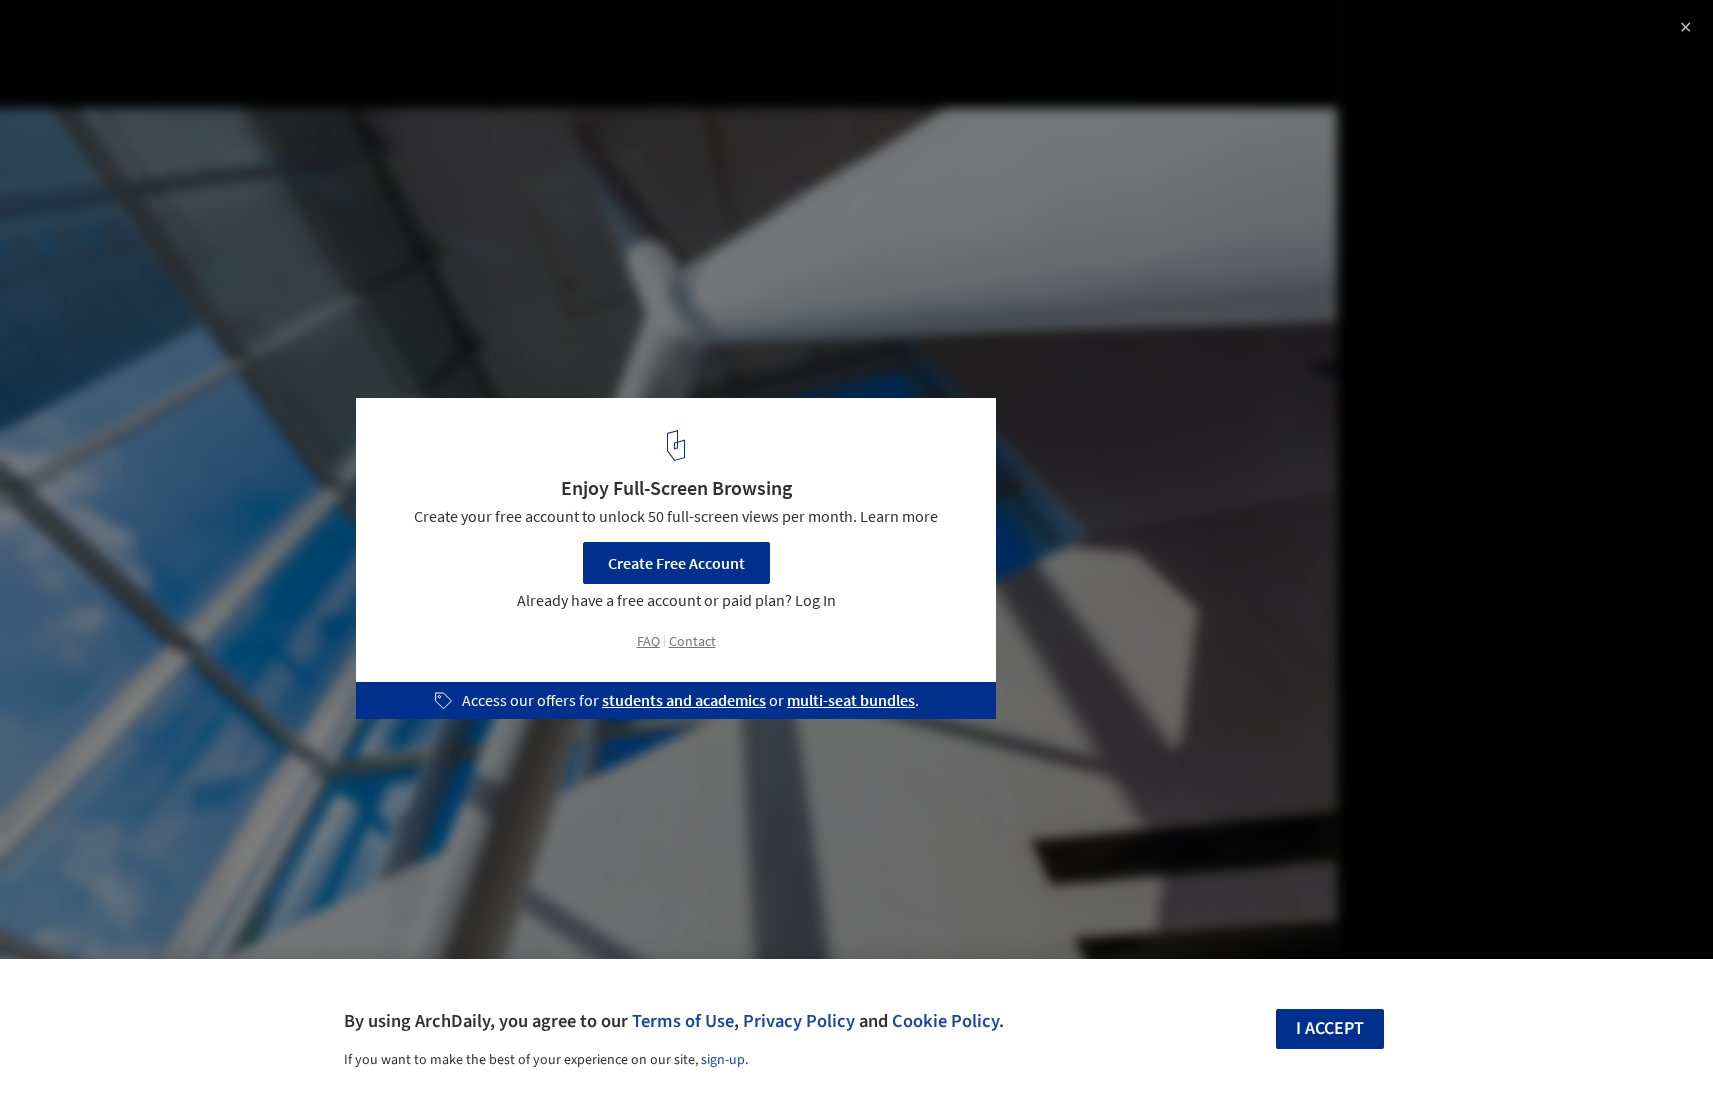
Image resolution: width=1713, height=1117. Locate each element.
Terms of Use (683, 1021)
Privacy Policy (799, 1021)
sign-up (723, 1060)
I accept (1330, 1028)
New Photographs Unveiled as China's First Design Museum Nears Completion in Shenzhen (272, 53)
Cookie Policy (945, 1021)
